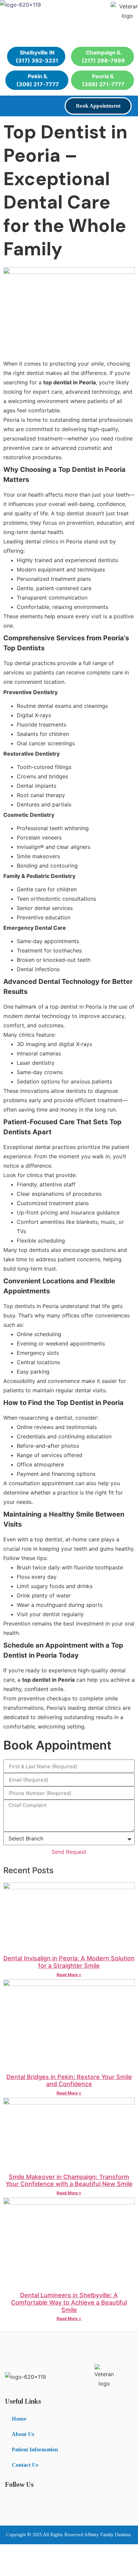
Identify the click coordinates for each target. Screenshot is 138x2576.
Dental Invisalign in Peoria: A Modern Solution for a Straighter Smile (69, 1962)
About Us (23, 2434)
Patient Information (35, 2450)
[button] (11, 105)
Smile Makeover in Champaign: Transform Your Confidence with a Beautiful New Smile (69, 2180)
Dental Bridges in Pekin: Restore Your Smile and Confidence (69, 2081)
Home (19, 2419)
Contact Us (25, 2465)
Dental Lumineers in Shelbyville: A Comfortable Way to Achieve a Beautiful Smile (69, 2302)
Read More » (69, 1975)
